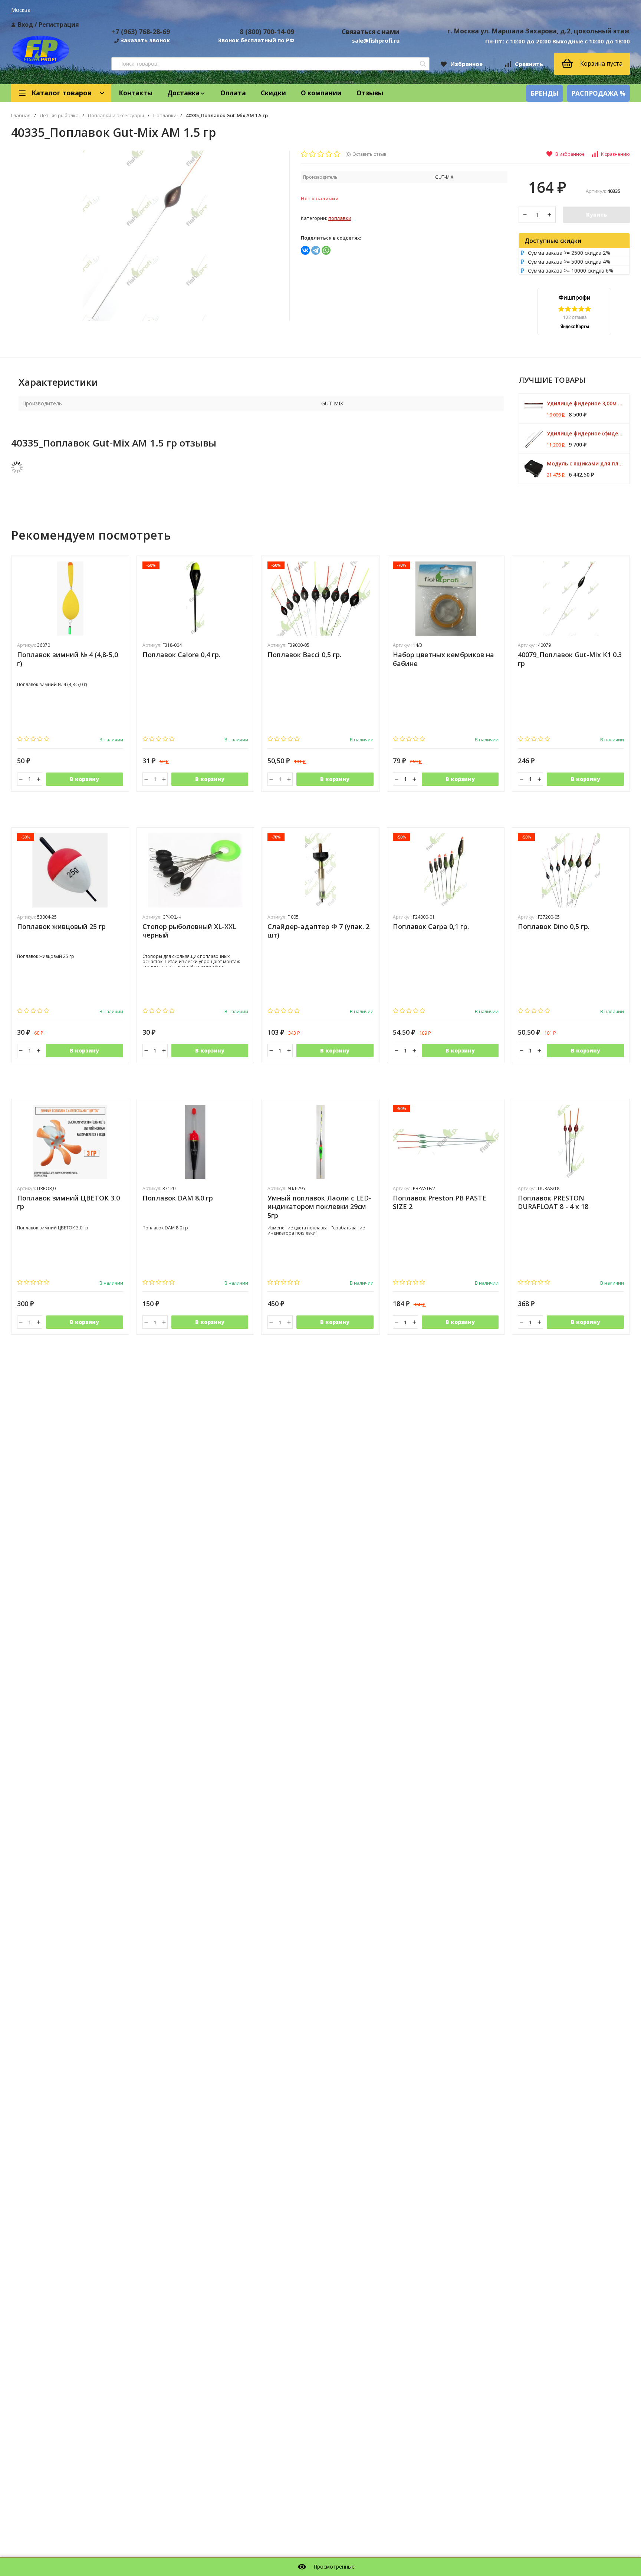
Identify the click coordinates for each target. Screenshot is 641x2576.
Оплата (233, 93)
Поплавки (165, 116)
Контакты (136, 93)
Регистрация (59, 24)
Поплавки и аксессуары (116, 116)
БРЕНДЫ (545, 93)
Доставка (183, 93)
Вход (25, 24)
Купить (596, 215)
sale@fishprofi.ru (376, 40)
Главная (21, 116)
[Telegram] (316, 250)
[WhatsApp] (326, 250)
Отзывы (370, 93)
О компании (321, 93)
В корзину (84, 779)
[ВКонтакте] (305, 250)
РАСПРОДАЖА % (598, 93)
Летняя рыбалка (59, 116)
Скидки (273, 93)
